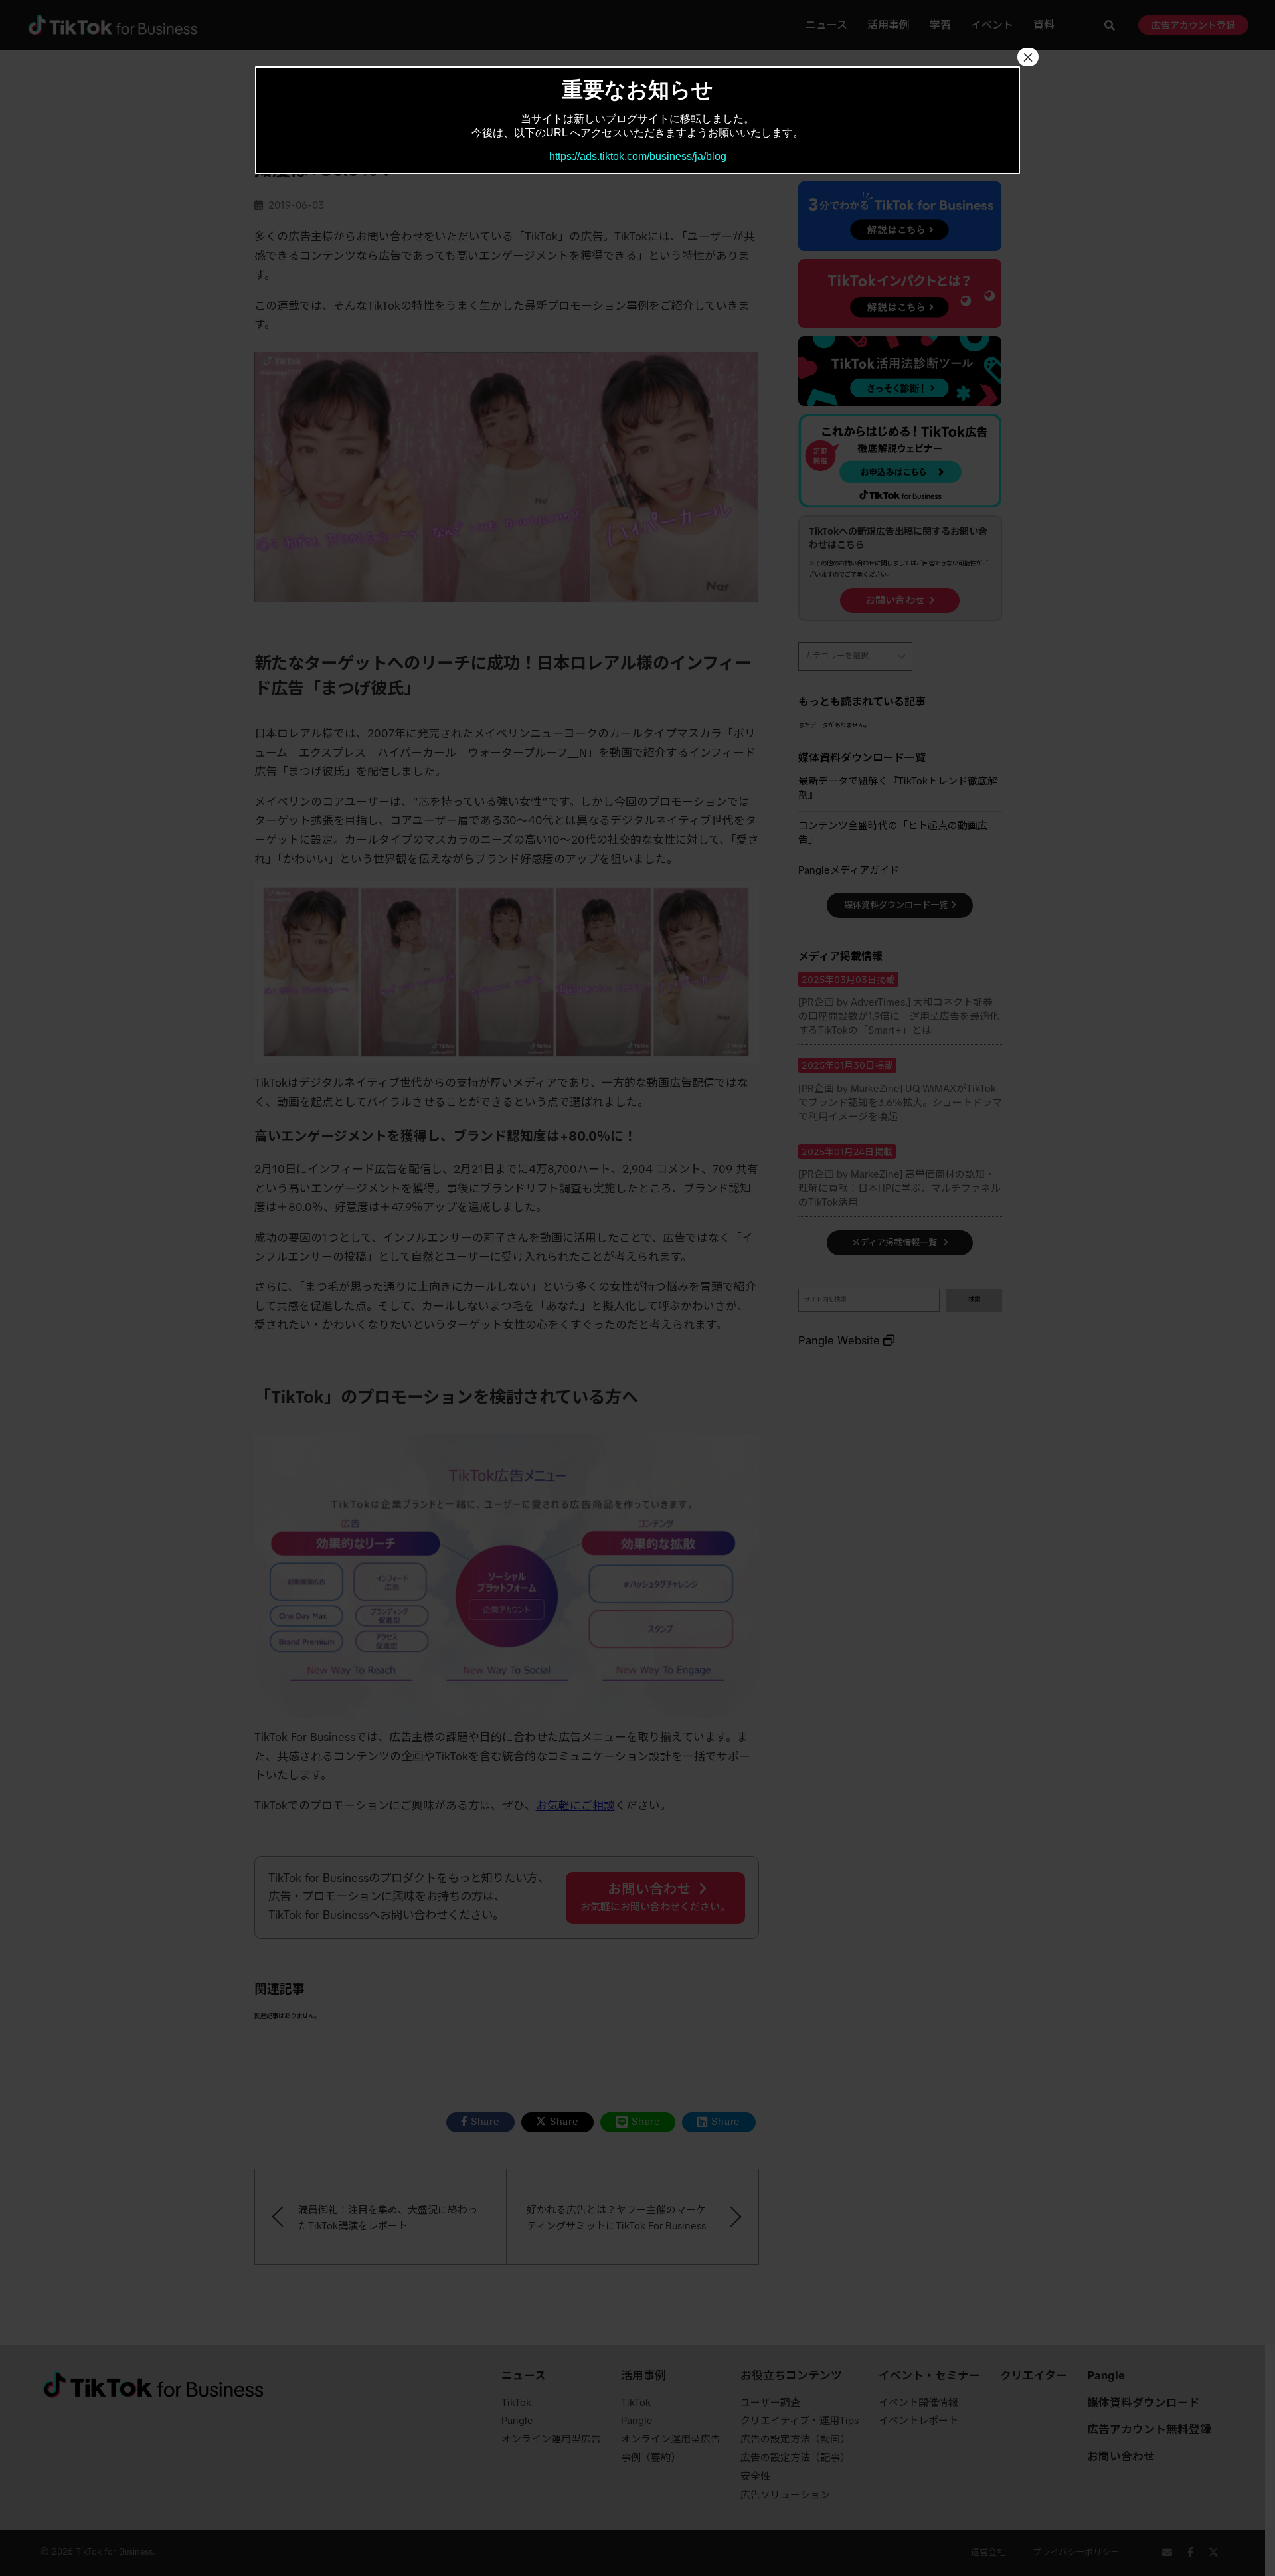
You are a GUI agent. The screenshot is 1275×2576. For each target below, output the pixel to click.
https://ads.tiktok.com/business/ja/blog (638, 156)
